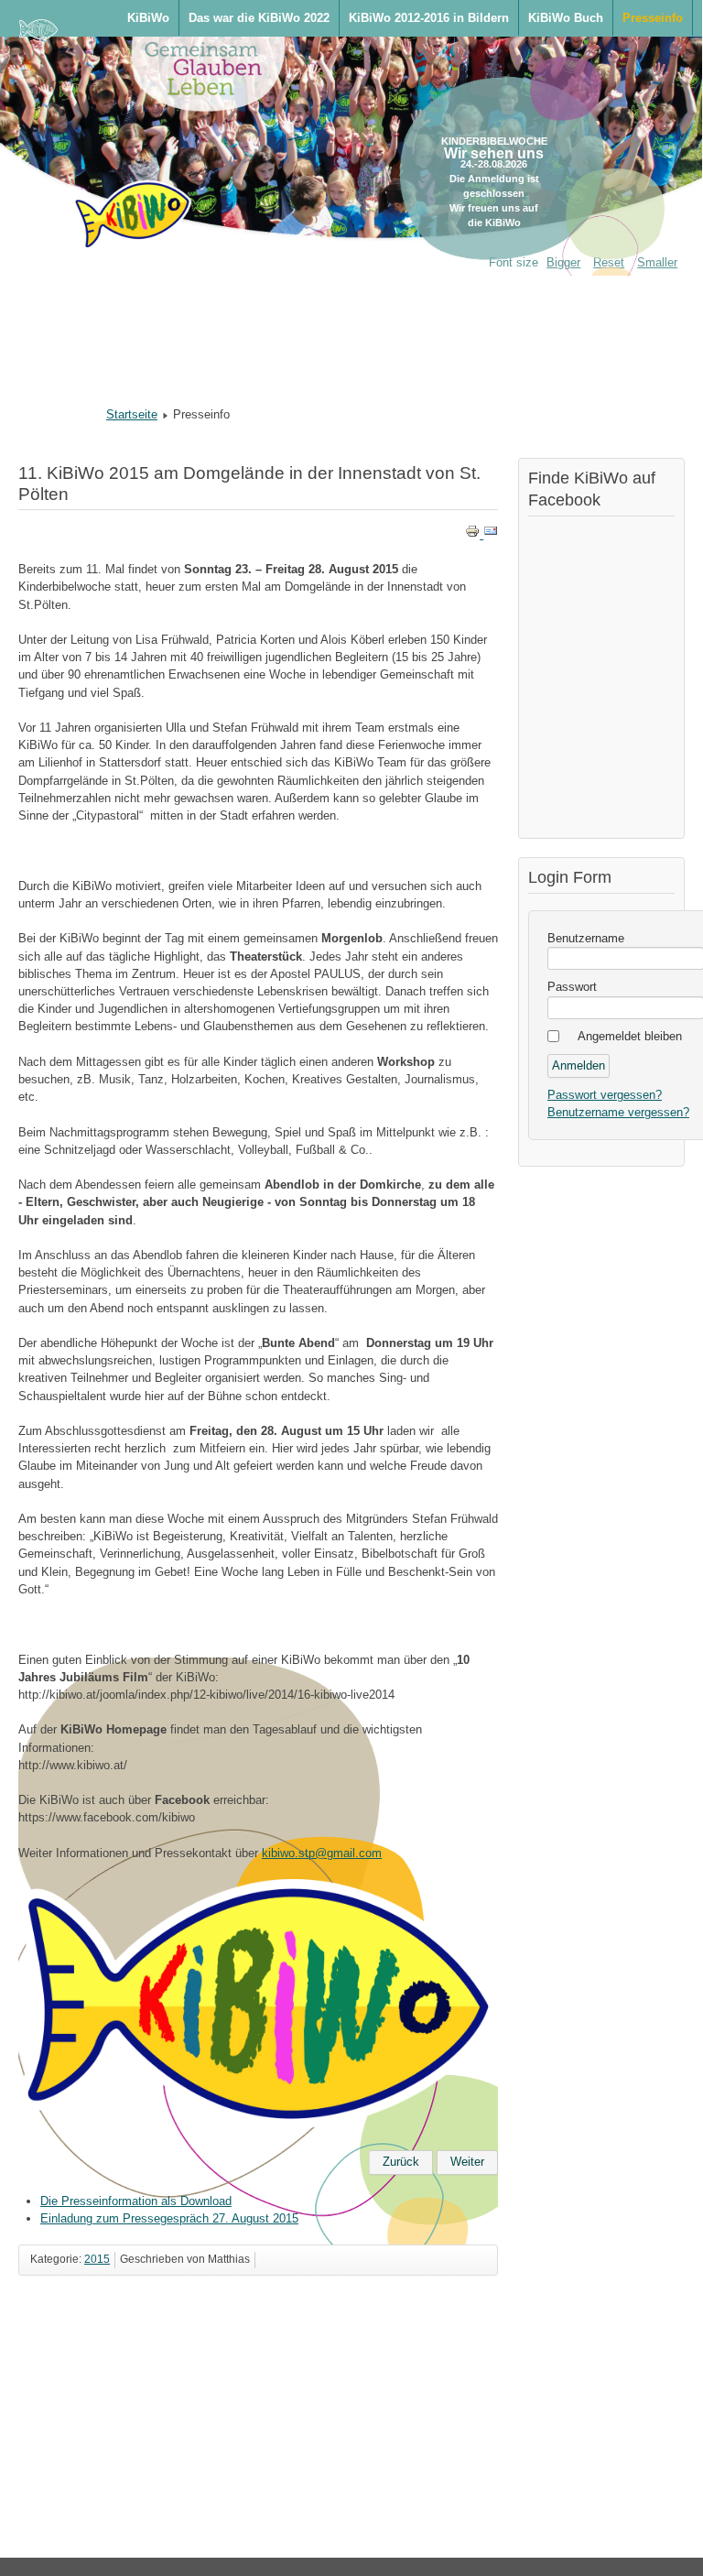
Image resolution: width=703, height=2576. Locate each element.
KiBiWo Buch (566, 18)
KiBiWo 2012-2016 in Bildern (429, 18)
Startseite (132, 414)
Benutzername (586, 938)
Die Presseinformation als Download (136, 2201)
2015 (97, 2259)
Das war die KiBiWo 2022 (259, 18)
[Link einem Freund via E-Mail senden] (491, 534)
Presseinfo (653, 18)
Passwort (572, 987)
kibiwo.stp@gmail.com (322, 1853)
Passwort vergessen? (605, 1095)
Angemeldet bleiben (630, 1036)
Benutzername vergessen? (618, 1112)
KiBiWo (148, 18)
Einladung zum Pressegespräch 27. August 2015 (169, 2218)
